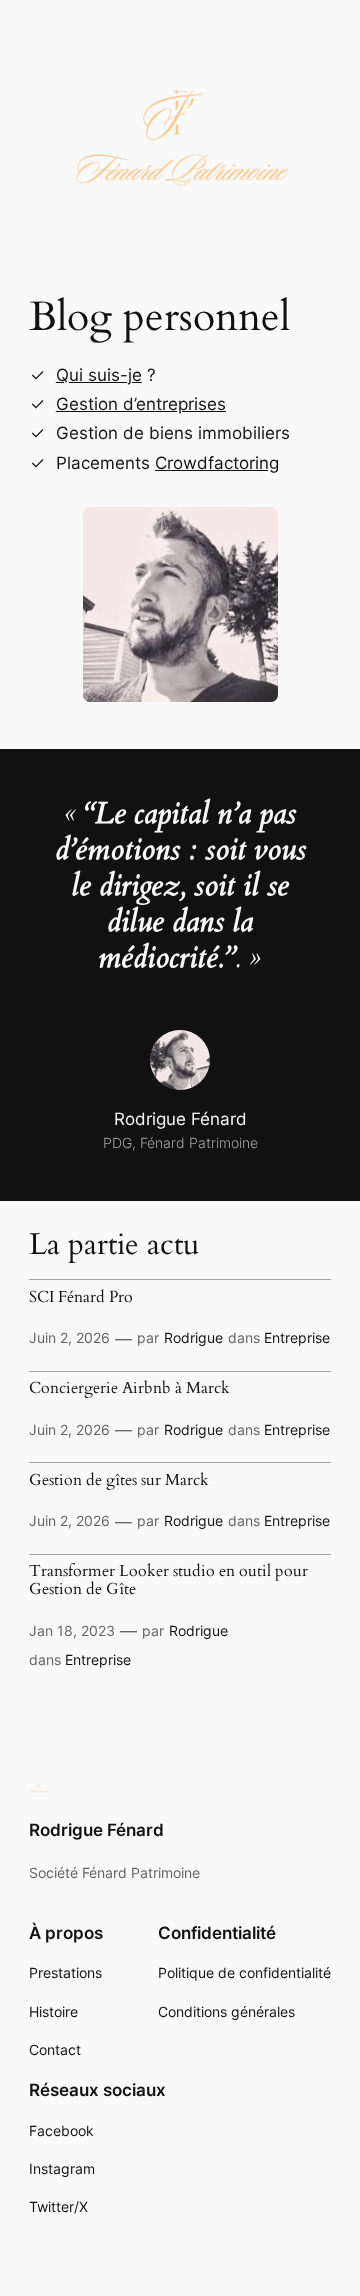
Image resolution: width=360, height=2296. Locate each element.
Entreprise (297, 1337)
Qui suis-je (99, 375)
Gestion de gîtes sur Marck (119, 1481)
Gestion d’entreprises (141, 404)
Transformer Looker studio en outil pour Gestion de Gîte (168, 1580)
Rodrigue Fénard (96, 1830)
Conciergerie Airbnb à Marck (129, 1389)
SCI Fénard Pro (81, 1298)
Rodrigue (193, 1337)
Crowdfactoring (217, 463)
